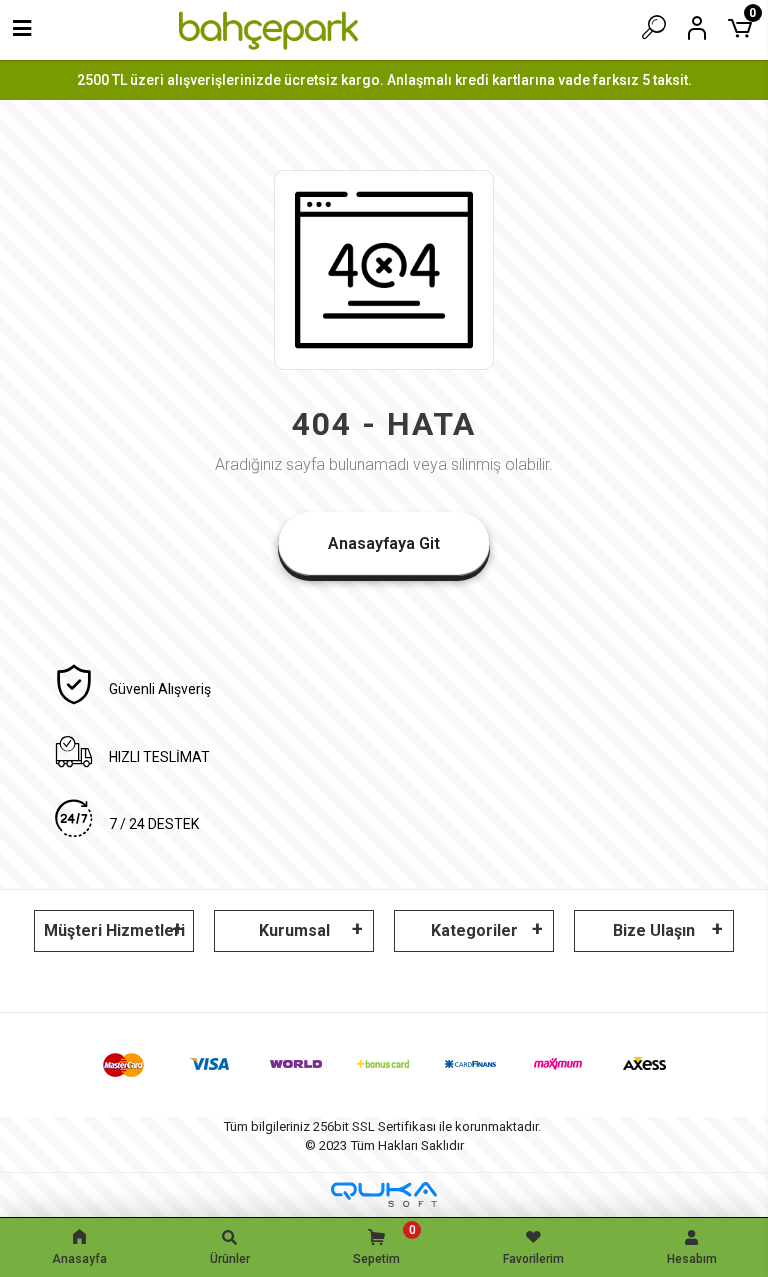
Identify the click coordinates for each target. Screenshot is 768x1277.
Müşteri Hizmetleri (114, 930)
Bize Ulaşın (654, 930)
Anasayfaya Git (384, 543)
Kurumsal (294, 930)
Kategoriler (474, 930)
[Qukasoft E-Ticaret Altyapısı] (384, 1194)
